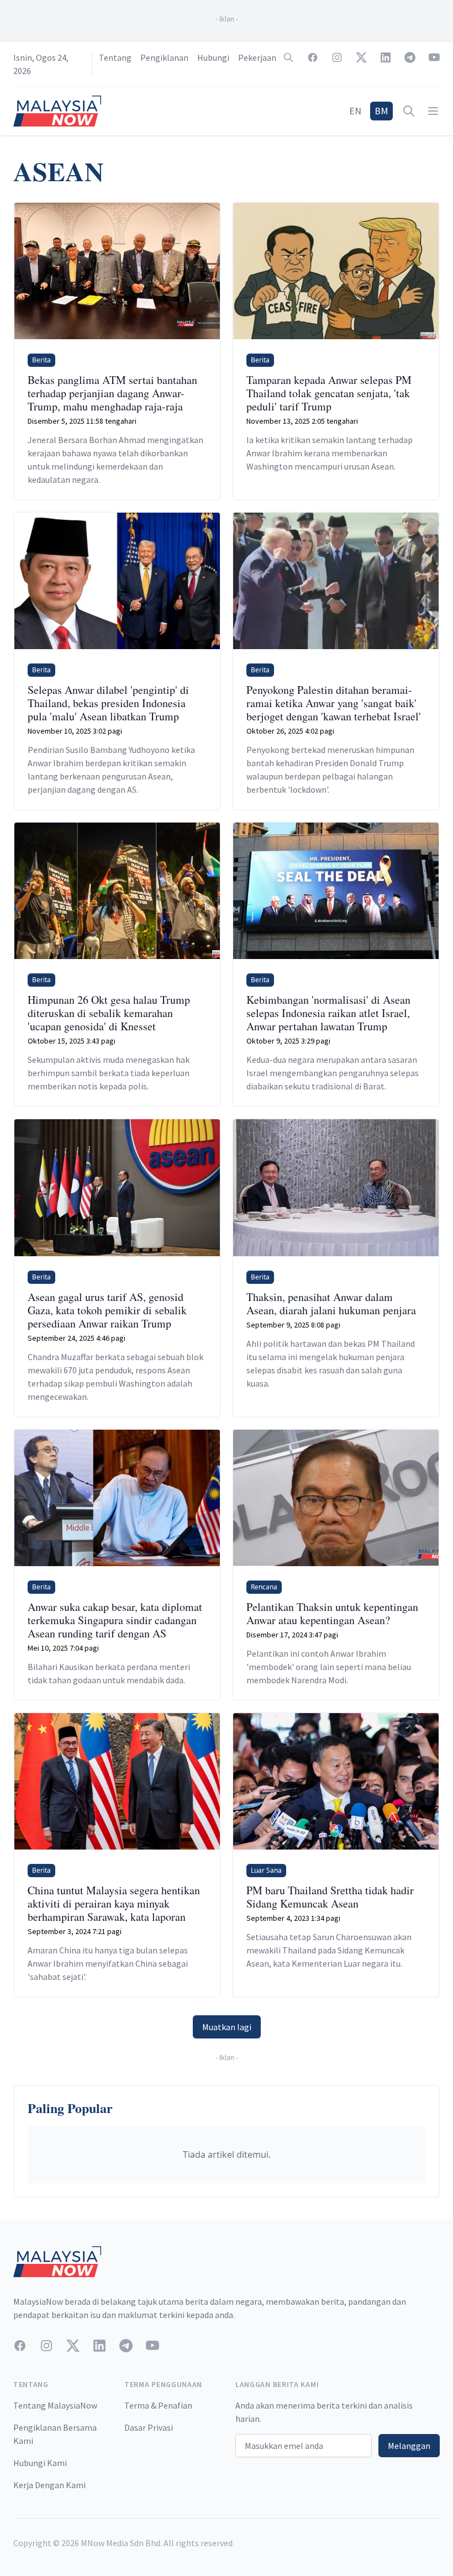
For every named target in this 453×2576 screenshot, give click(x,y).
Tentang (115, 57)
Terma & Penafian (158, 2405)
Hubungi (213, 57)
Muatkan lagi (227, 2027)
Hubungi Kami (40, 2463)
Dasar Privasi (149, 2427)
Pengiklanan (164, 57)
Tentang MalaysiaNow (55, 2405)
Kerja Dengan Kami (49, 2485)
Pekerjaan (257, 57)
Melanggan (409, 2446)
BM (381, 111)
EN (355, 111)
